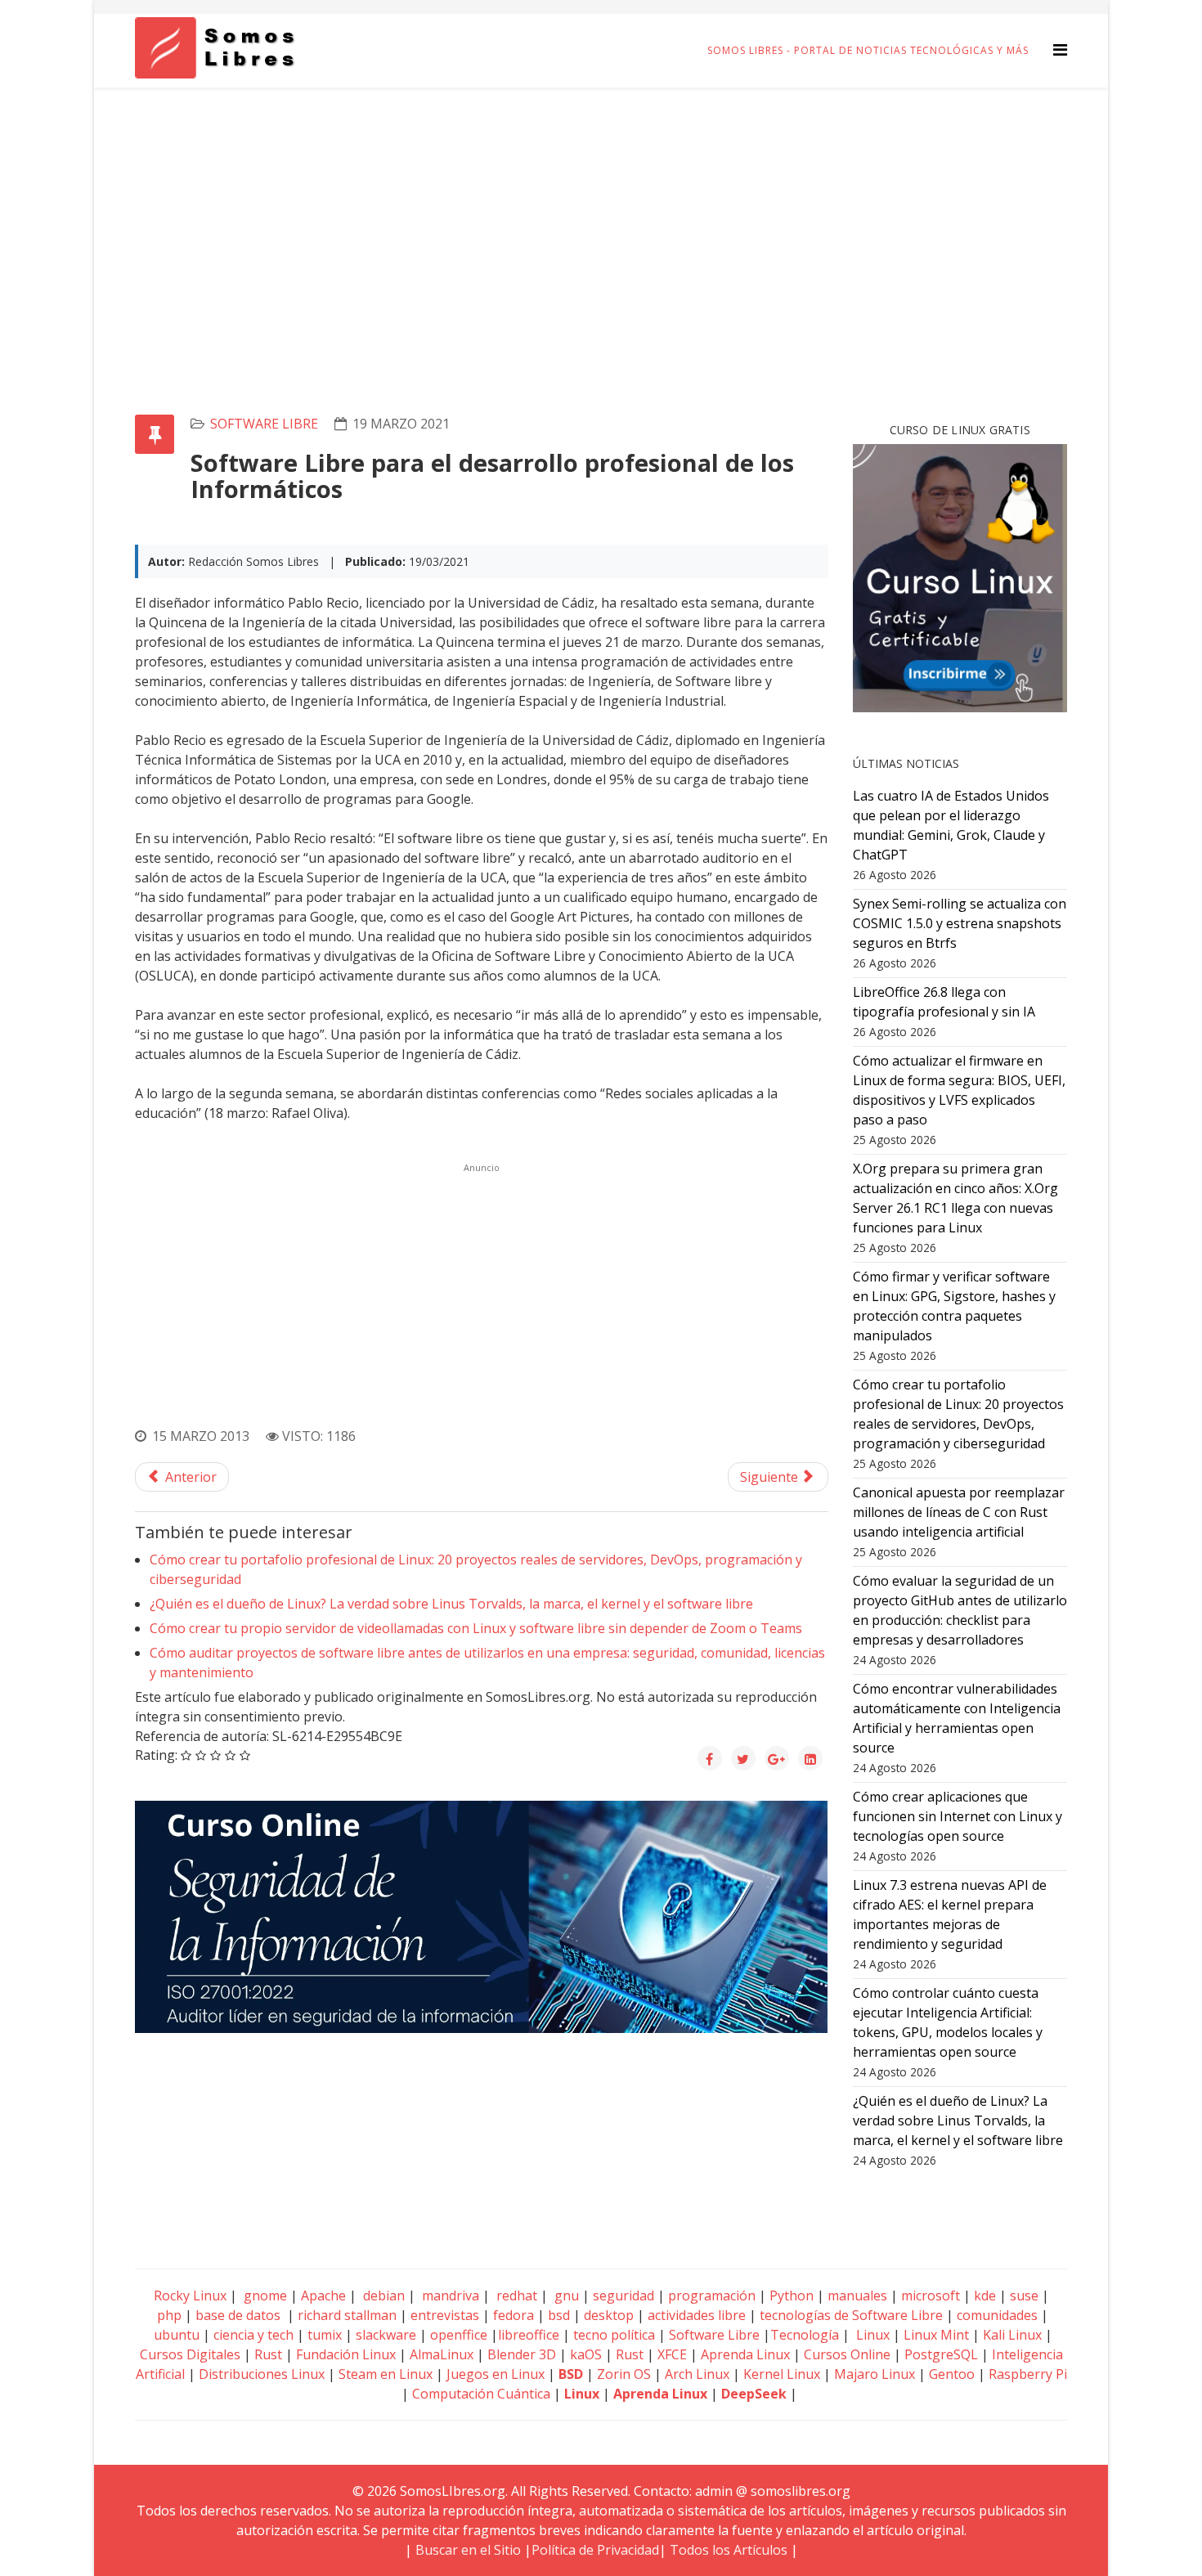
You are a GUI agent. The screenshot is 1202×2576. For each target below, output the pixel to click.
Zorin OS (624, 2374)
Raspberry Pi (1028, 2374)
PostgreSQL (941, 2354)
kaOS (586, 2354)
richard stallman (347, 2315)
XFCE (674, 2354)
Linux (871, 2335)
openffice (459, 2335)
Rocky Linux (190, 2296)
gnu (565, 2296)
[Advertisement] (601, 210)
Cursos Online (847, 2354)
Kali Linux (1012, 2335)
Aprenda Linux (745, 2354)
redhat (515, 2296)
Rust (268, 2354)
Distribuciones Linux (262, 2374)
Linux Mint (936, 2335)
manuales (857, 2296)
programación (712, 2296)
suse (1024, 2296)
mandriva (449, 2296)
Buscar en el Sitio (468, 2550)
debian (382, 2296)
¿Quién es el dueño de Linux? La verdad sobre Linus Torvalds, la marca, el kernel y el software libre (451, 1604)
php (169, 2315)
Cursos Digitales (190, 2354)
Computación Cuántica (481, 2394)
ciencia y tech (253, 2335)
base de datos (238, 2315)
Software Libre (264, 424)
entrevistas (445, 2315)
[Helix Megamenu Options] (1060, 49)
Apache (322, 2296)
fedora (514, 2315)
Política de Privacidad (595, 2550)
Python (792, 2296)
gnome (264, 2296)
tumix (325, 2335)
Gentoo (952, 2374)
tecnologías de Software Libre (851, 2315)
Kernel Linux (782, 2374)
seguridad (623, 2296)
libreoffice (529, 2335)
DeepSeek (754, 2394)
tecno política (614, 2335)
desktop (609, 2315)
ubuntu (177, 2335)
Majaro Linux (875, 2374)
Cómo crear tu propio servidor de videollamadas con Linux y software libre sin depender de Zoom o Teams (476, 1628)
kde (985, 2296)
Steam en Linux (386, 2374)
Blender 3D (522, 2354)
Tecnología (805, 2335)
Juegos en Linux (496, 2374)
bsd (559, 2315)
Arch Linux (697, 2374)
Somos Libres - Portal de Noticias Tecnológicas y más (868, 50)
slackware (386, 2335)
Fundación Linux (346, 2354)
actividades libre (697, 2315)
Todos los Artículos (729, 2550)
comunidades (997, 2315)
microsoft (931, 2296)
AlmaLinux (442, 2354)
